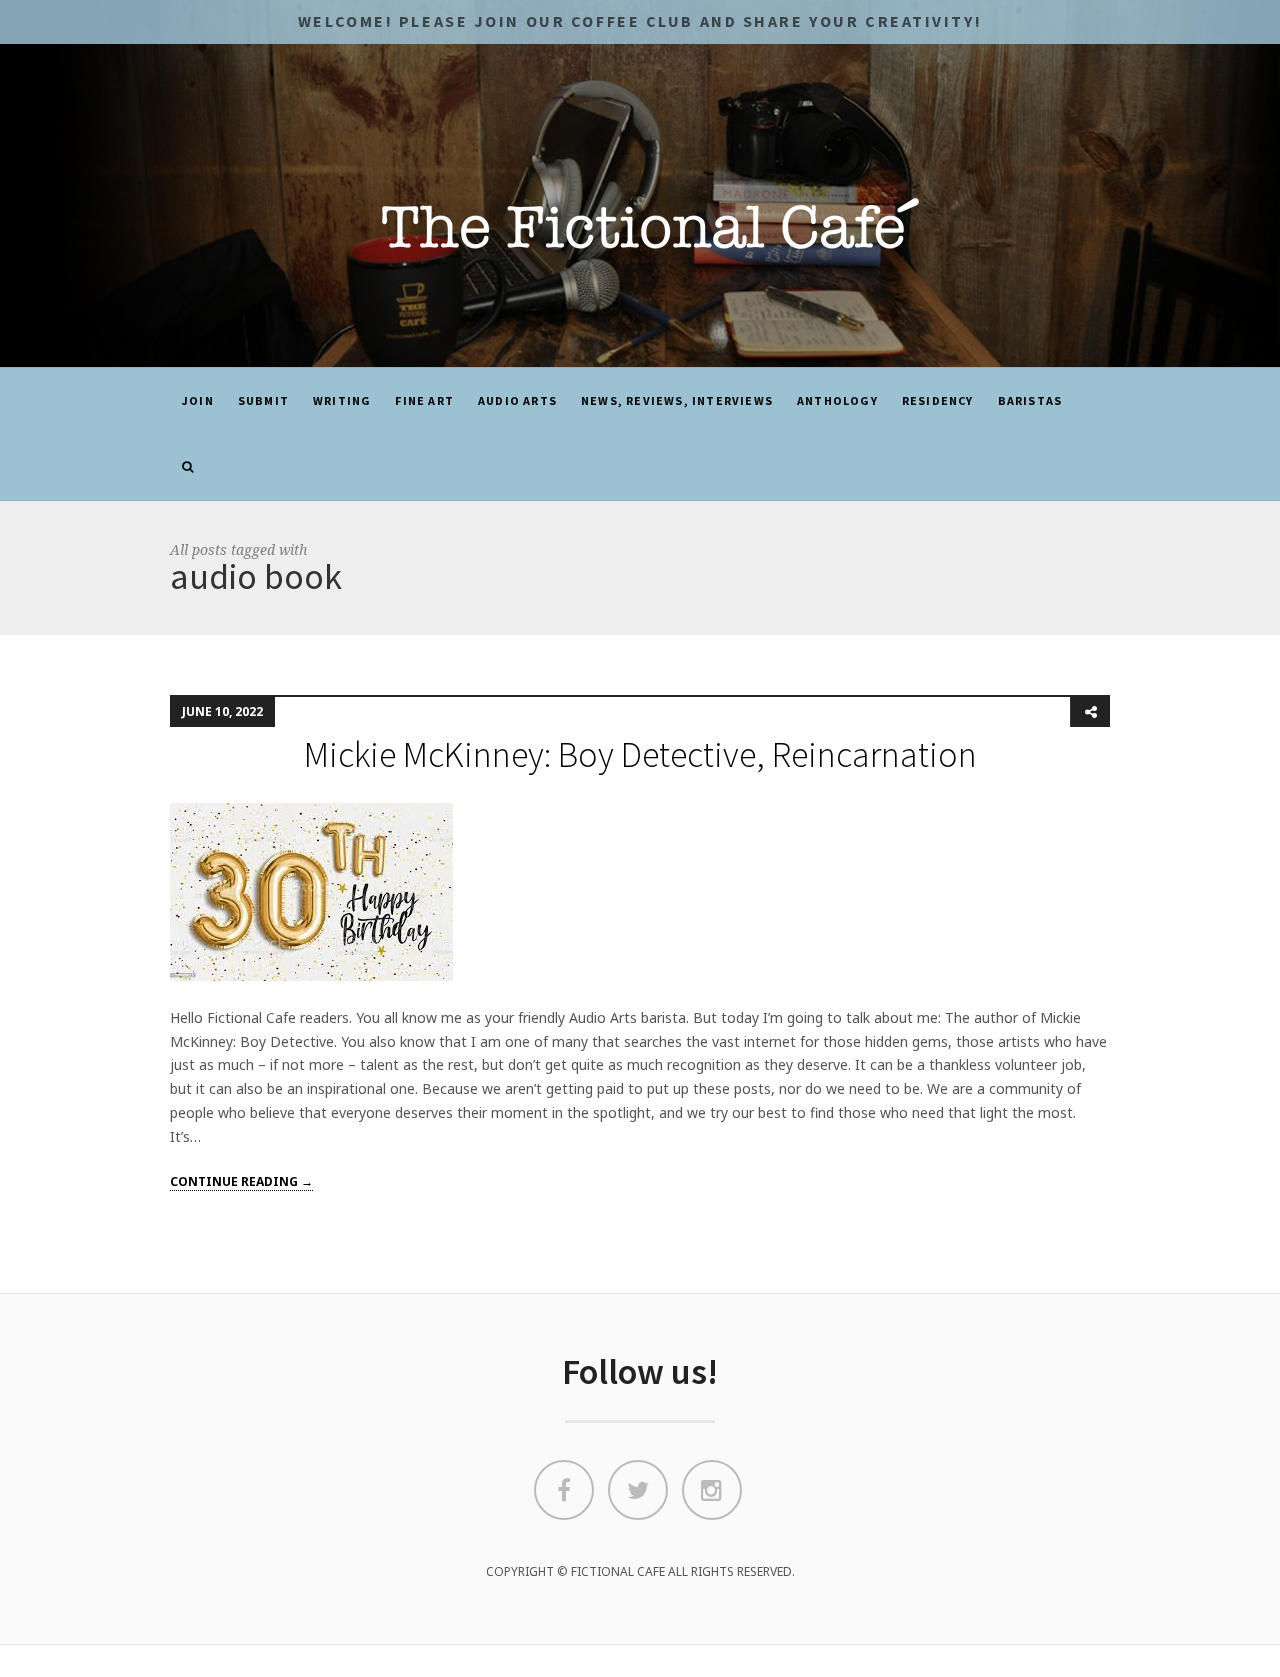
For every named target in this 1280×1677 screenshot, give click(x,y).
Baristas (1030, 400)
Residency (938, 400)
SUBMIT (263, 400)
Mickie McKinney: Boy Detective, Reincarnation (640, 754)
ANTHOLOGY (837, 400)
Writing (342, 400)
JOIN (198, 400)
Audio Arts (517, 400)
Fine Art (424, 400)
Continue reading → (241, 1181)
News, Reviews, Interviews (677, 400)
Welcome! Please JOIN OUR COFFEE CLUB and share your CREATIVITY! (640, 21)
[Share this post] (1090, 712)
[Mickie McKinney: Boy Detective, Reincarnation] (311, 891)
